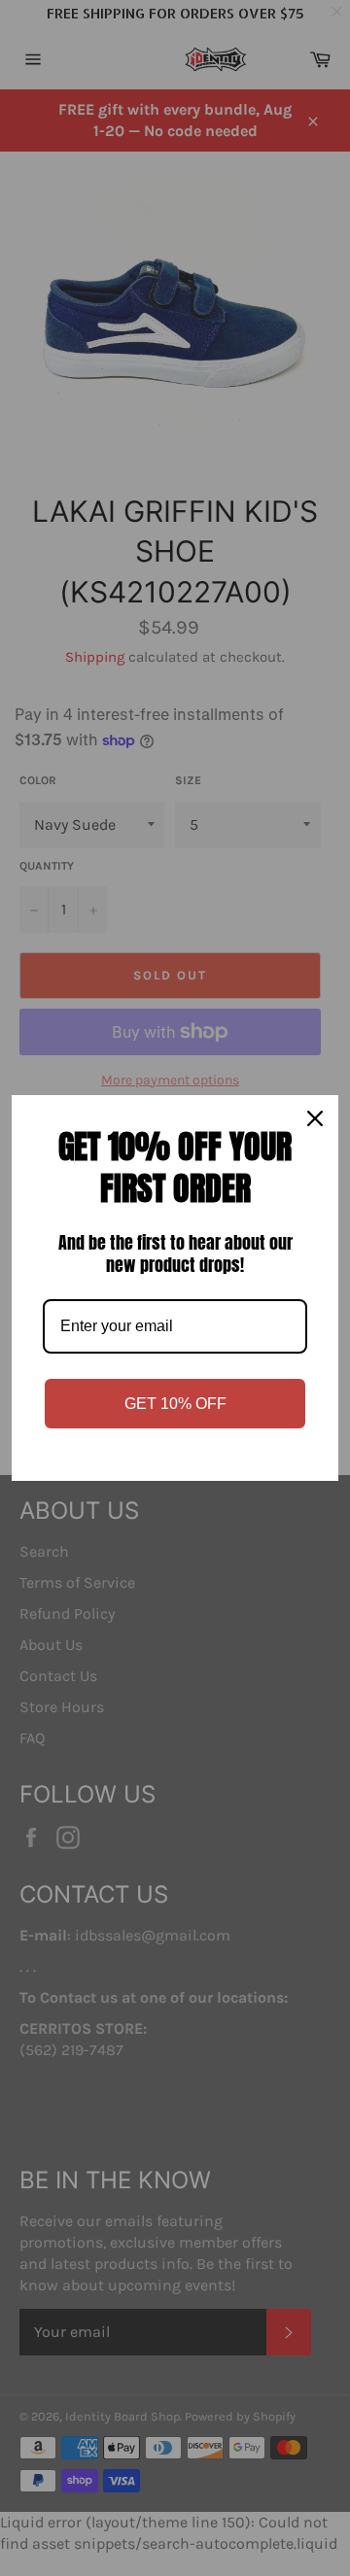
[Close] (315, 1118)
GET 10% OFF (175, 1404)
